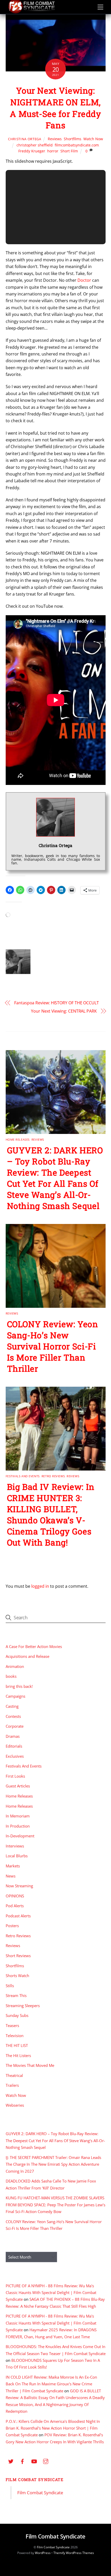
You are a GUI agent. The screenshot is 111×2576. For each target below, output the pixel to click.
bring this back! (19, 1686)
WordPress (43, 2553)
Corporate (15, 1726)
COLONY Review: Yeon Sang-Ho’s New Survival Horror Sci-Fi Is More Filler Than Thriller (53, 1346)
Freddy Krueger (32, 151)
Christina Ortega (25, 139)
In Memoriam (18, 1816)
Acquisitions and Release (27, 1656)
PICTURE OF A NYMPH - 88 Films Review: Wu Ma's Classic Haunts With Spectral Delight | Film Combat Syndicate (51, 2293)
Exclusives (15, 1756)
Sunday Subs (17, 2015)
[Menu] (100, 7)
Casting (12, 1706)
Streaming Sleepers (23, 2006)
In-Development (20, 1836)
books (11, 1676)
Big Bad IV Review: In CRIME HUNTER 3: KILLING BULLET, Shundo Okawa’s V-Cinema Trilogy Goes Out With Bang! (51, 1515)
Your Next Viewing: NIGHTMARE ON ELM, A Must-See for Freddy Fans (55, 108)
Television (15, 2036)
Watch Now (93, 139)
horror (53, 151)
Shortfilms (73, 139)
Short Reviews (18, 1956)
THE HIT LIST (17, 2045)
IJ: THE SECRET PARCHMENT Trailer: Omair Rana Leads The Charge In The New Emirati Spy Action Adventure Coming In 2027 (53, 2164)
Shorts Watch (17, 1976)
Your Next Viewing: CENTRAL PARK (64, 1011)
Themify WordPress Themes (74, 2553)
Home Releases (18, 1139)
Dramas (13, 1736)
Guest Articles (18, 1786)
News (11, 1876)
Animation (15, 1666)
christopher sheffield (35, 145)
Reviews (55, 139)
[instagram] (46, 2461)
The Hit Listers (18, 2055)
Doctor (84, 280)
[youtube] (34, 2461)
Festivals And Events (23, 1476)
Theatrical (14, 2075)
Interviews (15, 1846)
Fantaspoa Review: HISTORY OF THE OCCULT (57, 1003)
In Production (18, 1826)
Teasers (12, 2025)
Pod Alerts (15, 1906)
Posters (12, 1926)
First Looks (15, 1776)
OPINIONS (15, 1896)
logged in (40, 1586)
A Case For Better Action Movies (34, 1646)
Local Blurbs (17, 1856)
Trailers (12, 2085)
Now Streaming (19, 1886)
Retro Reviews (53, 1476)
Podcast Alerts (18, 1916)
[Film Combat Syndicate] (31, 12)
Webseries (15, 2105)
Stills (10, 1986)
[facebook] (22, 2461)
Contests (13, 1716)
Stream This (16, 1995)
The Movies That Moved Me (30, 2065)
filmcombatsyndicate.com (77, 145)
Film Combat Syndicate (35, 2480)
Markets (13, 1866)
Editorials (14, 1746)
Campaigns (15, 1696)
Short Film (69, 151)
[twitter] (11, 2461)
